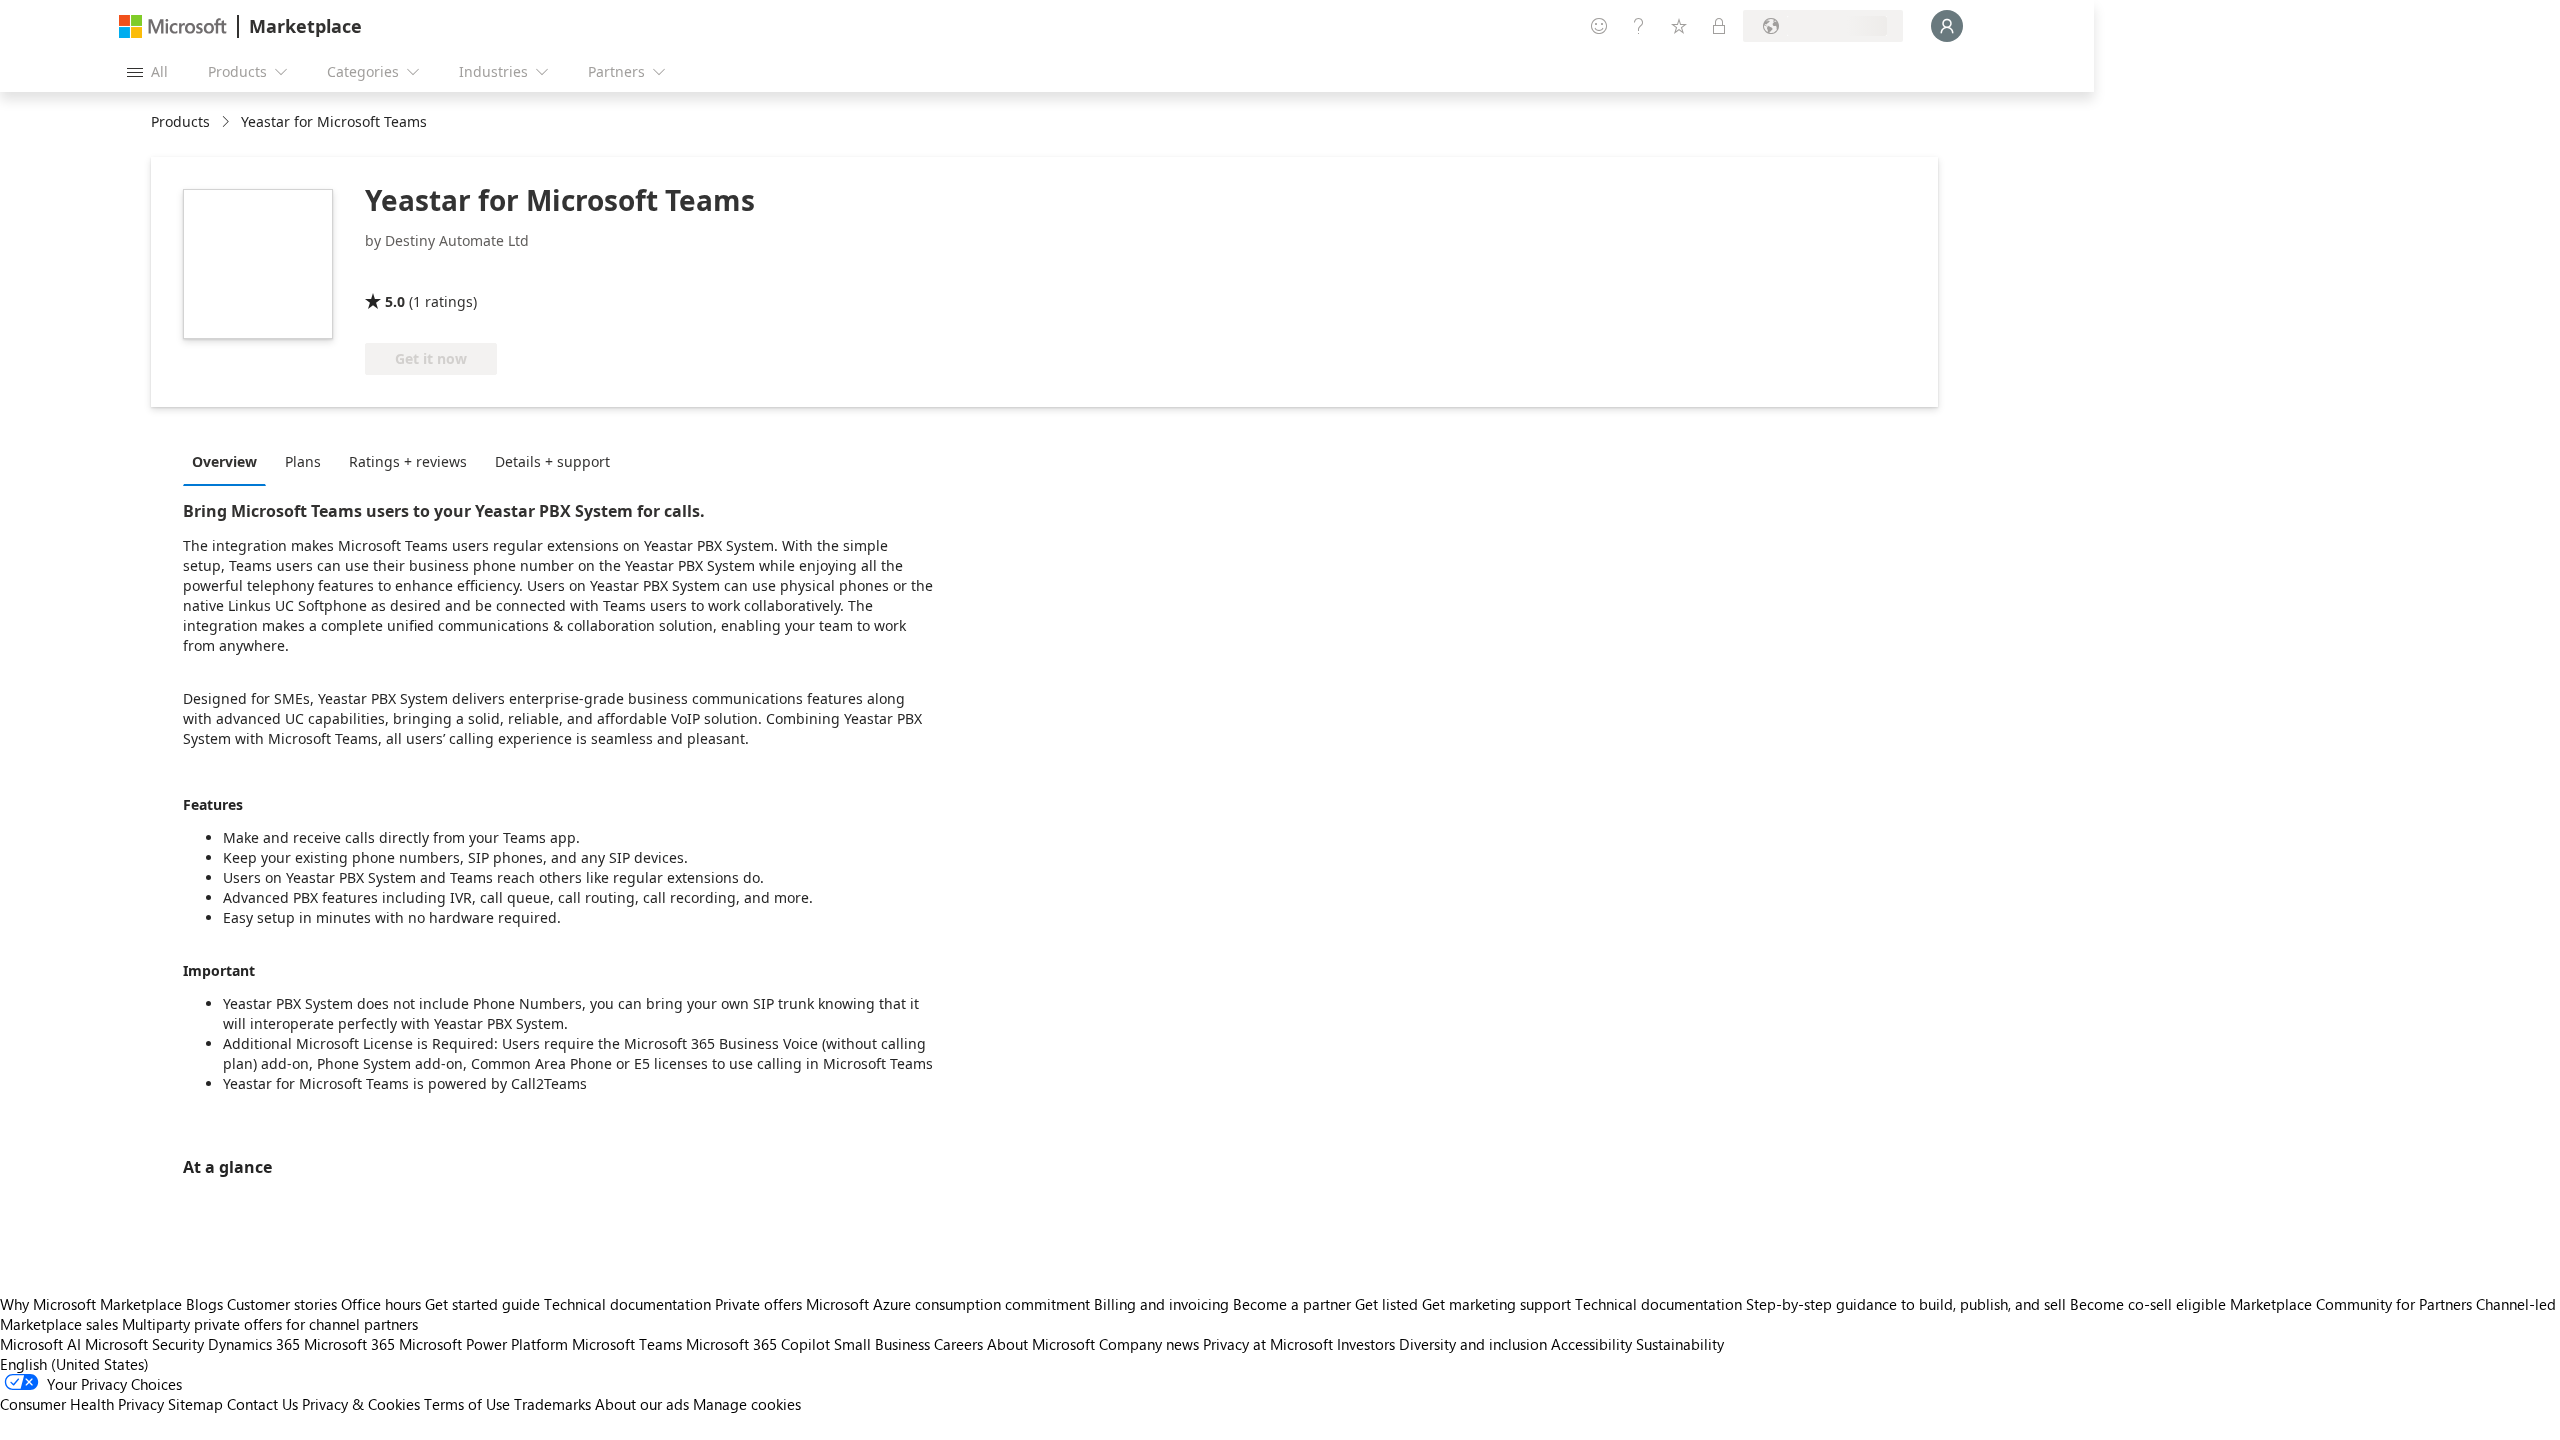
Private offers (758, 1304)
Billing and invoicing (1161, 1304)
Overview (224, 461)
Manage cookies (747, 1404)
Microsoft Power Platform (483, 1344)
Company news (1149, 1344)
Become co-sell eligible (2148, 1304)
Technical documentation (627, 1304)
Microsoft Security (144, 1344)
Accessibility (1591, 1344)
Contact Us (262, 1404)
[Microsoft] (173, 26)
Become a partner (1292, 1304)
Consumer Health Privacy (82, 1404)
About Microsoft (1041, 1344)
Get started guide (482, 1304)
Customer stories (282, 1304)
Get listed (1386, 1304)
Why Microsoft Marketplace (91, 1304)
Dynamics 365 (254, 1344)
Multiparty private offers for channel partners (270, 1324)
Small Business (882, 1344)
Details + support (552, 461)
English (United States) (74, 1364)
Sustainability (1680, 1344)
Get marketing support (1496, 1304)
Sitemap (195, 1404)
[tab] (229, 461)
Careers (958, 1344)
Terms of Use (467, 1404)
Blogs (204, 1304)
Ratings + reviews (408, 461)
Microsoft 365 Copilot (758, 1344)
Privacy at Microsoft (1268, 1344)
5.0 (395, 301)
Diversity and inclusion (1473, 1344)
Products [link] (180, 121)
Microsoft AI (40, 1344)
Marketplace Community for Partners (2351, 1304)
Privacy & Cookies (361, 1404)
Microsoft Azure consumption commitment (950, 1304)
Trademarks (552, 1404)
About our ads (642, 1404)
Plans (303, 461)
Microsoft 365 (349, 1344)
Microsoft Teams (627, 1344)
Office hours (381, 1304)
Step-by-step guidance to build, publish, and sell (1906, 1304)
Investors (1366, 1344)
